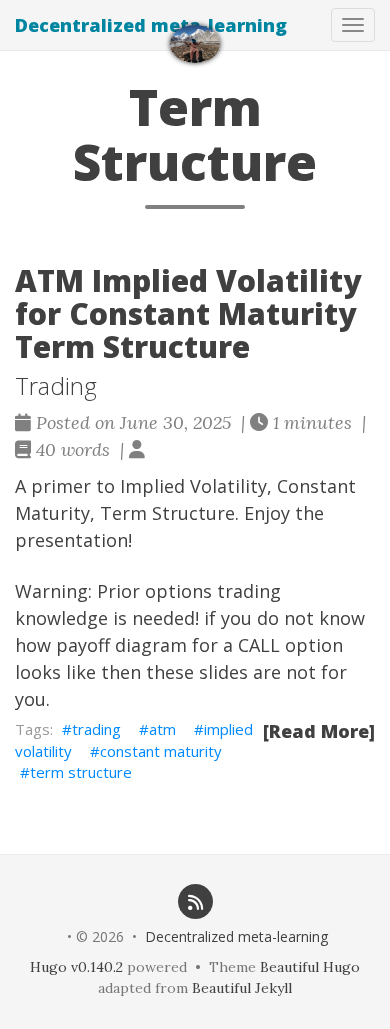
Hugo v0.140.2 (76, 967)
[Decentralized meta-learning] (195, 44)
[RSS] (195, 901)
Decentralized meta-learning (151, 25)
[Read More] (319, 731)
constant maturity (161, 751)
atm (162, 729)
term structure (81, 772)
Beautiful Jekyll (242, 988)
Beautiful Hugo (310, 967)
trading (96, 729)
